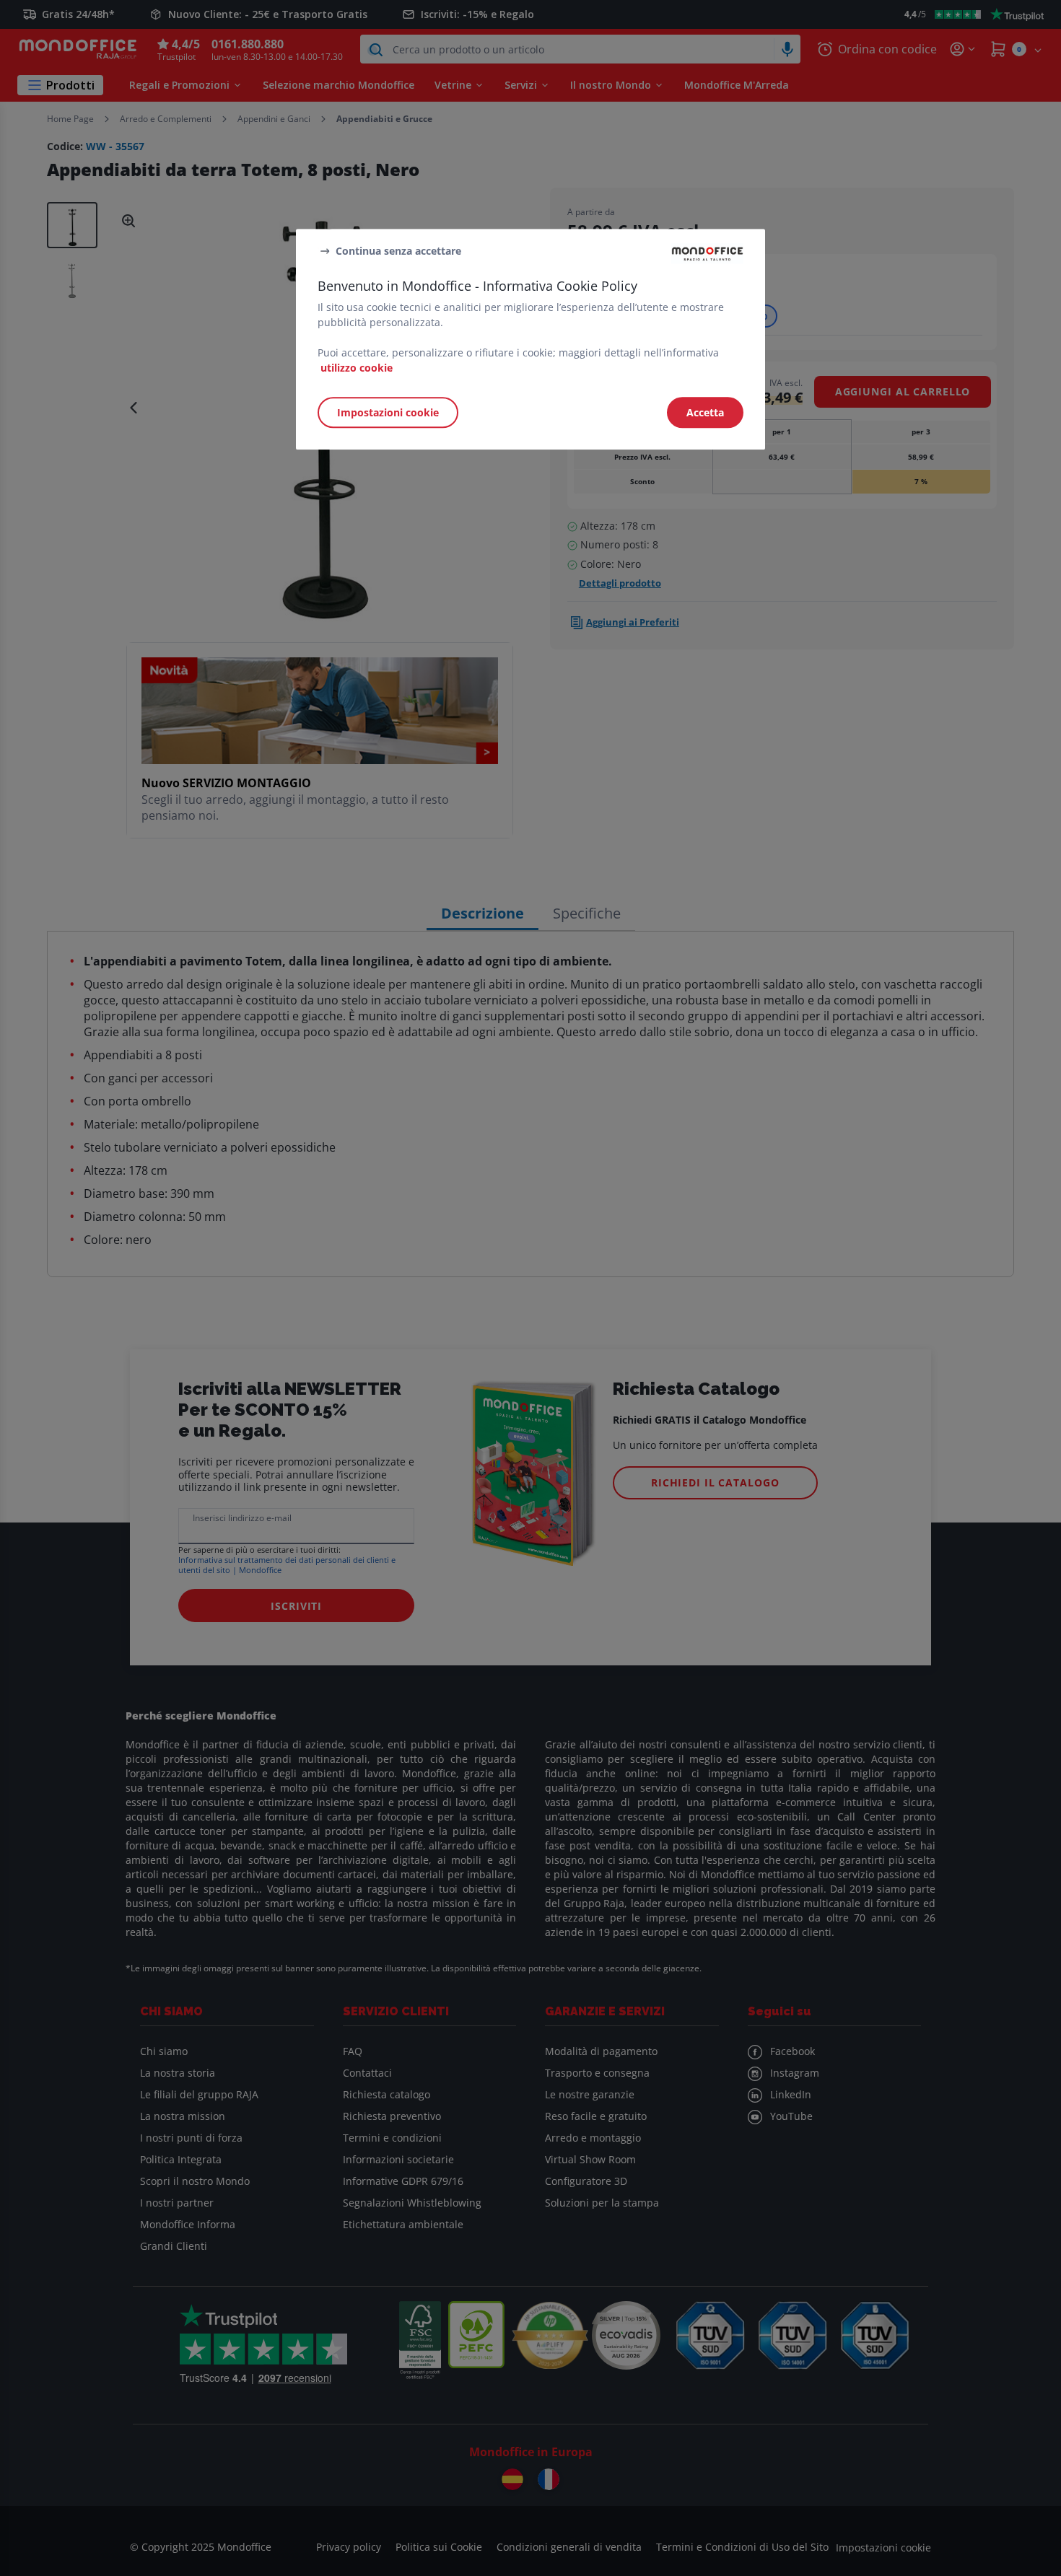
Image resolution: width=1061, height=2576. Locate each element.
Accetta (705, 412)
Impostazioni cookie (388, 412)
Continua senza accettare (398, 251)
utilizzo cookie (357, 368)
